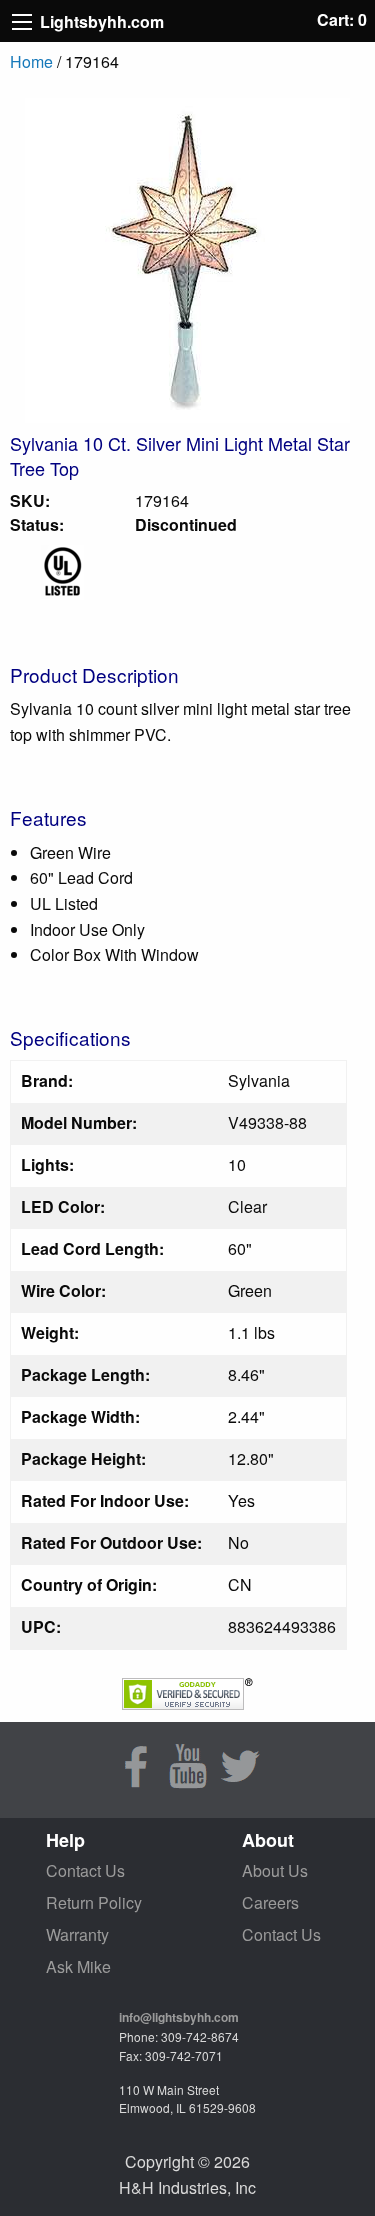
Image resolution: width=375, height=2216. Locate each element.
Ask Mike (78, 1966)
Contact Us (85, 1870)
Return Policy (94, 1902)
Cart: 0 (342, 19)
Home (31, 61)
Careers (270, 1902)
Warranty (77, 1934)
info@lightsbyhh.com (179, 2017)
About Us (275, 1870)
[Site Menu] (22, 22)
